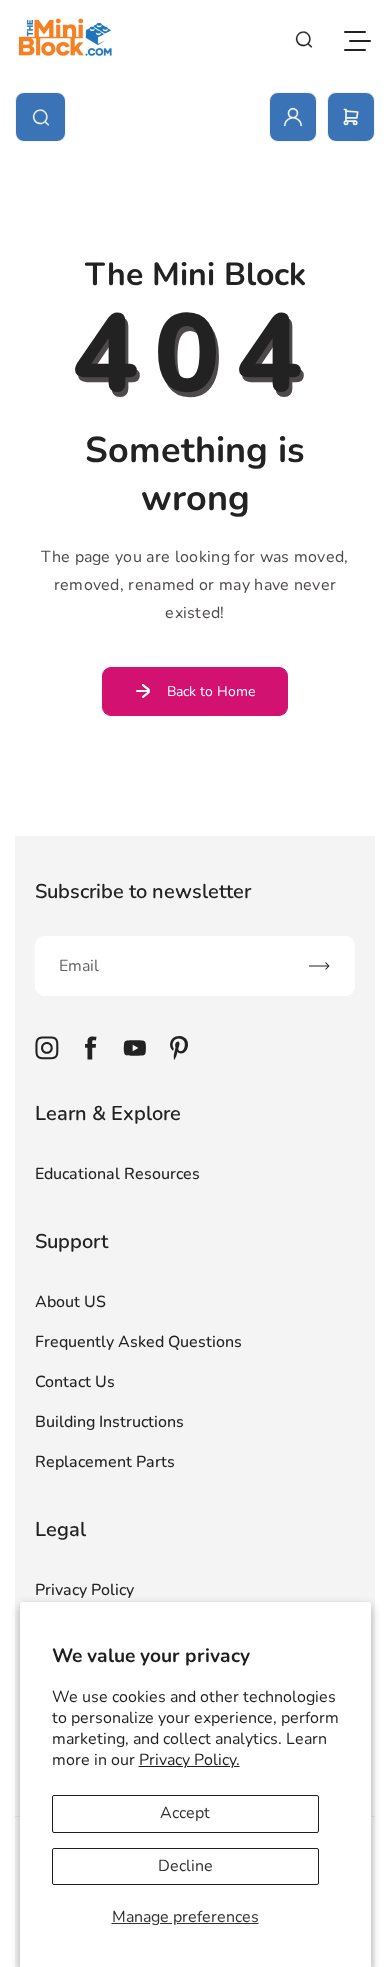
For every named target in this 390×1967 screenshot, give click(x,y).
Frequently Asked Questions (138, 1342)
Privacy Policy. (189, 1760)
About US (70, 1302)
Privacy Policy (84, 1590)
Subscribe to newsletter (143, 891)
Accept (185, 1813)
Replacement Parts (105, 1462)
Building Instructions (109, 1422)
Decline (185, 1866)
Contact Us (75, 1382)
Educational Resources (117, 1174)
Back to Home (211, 691)
